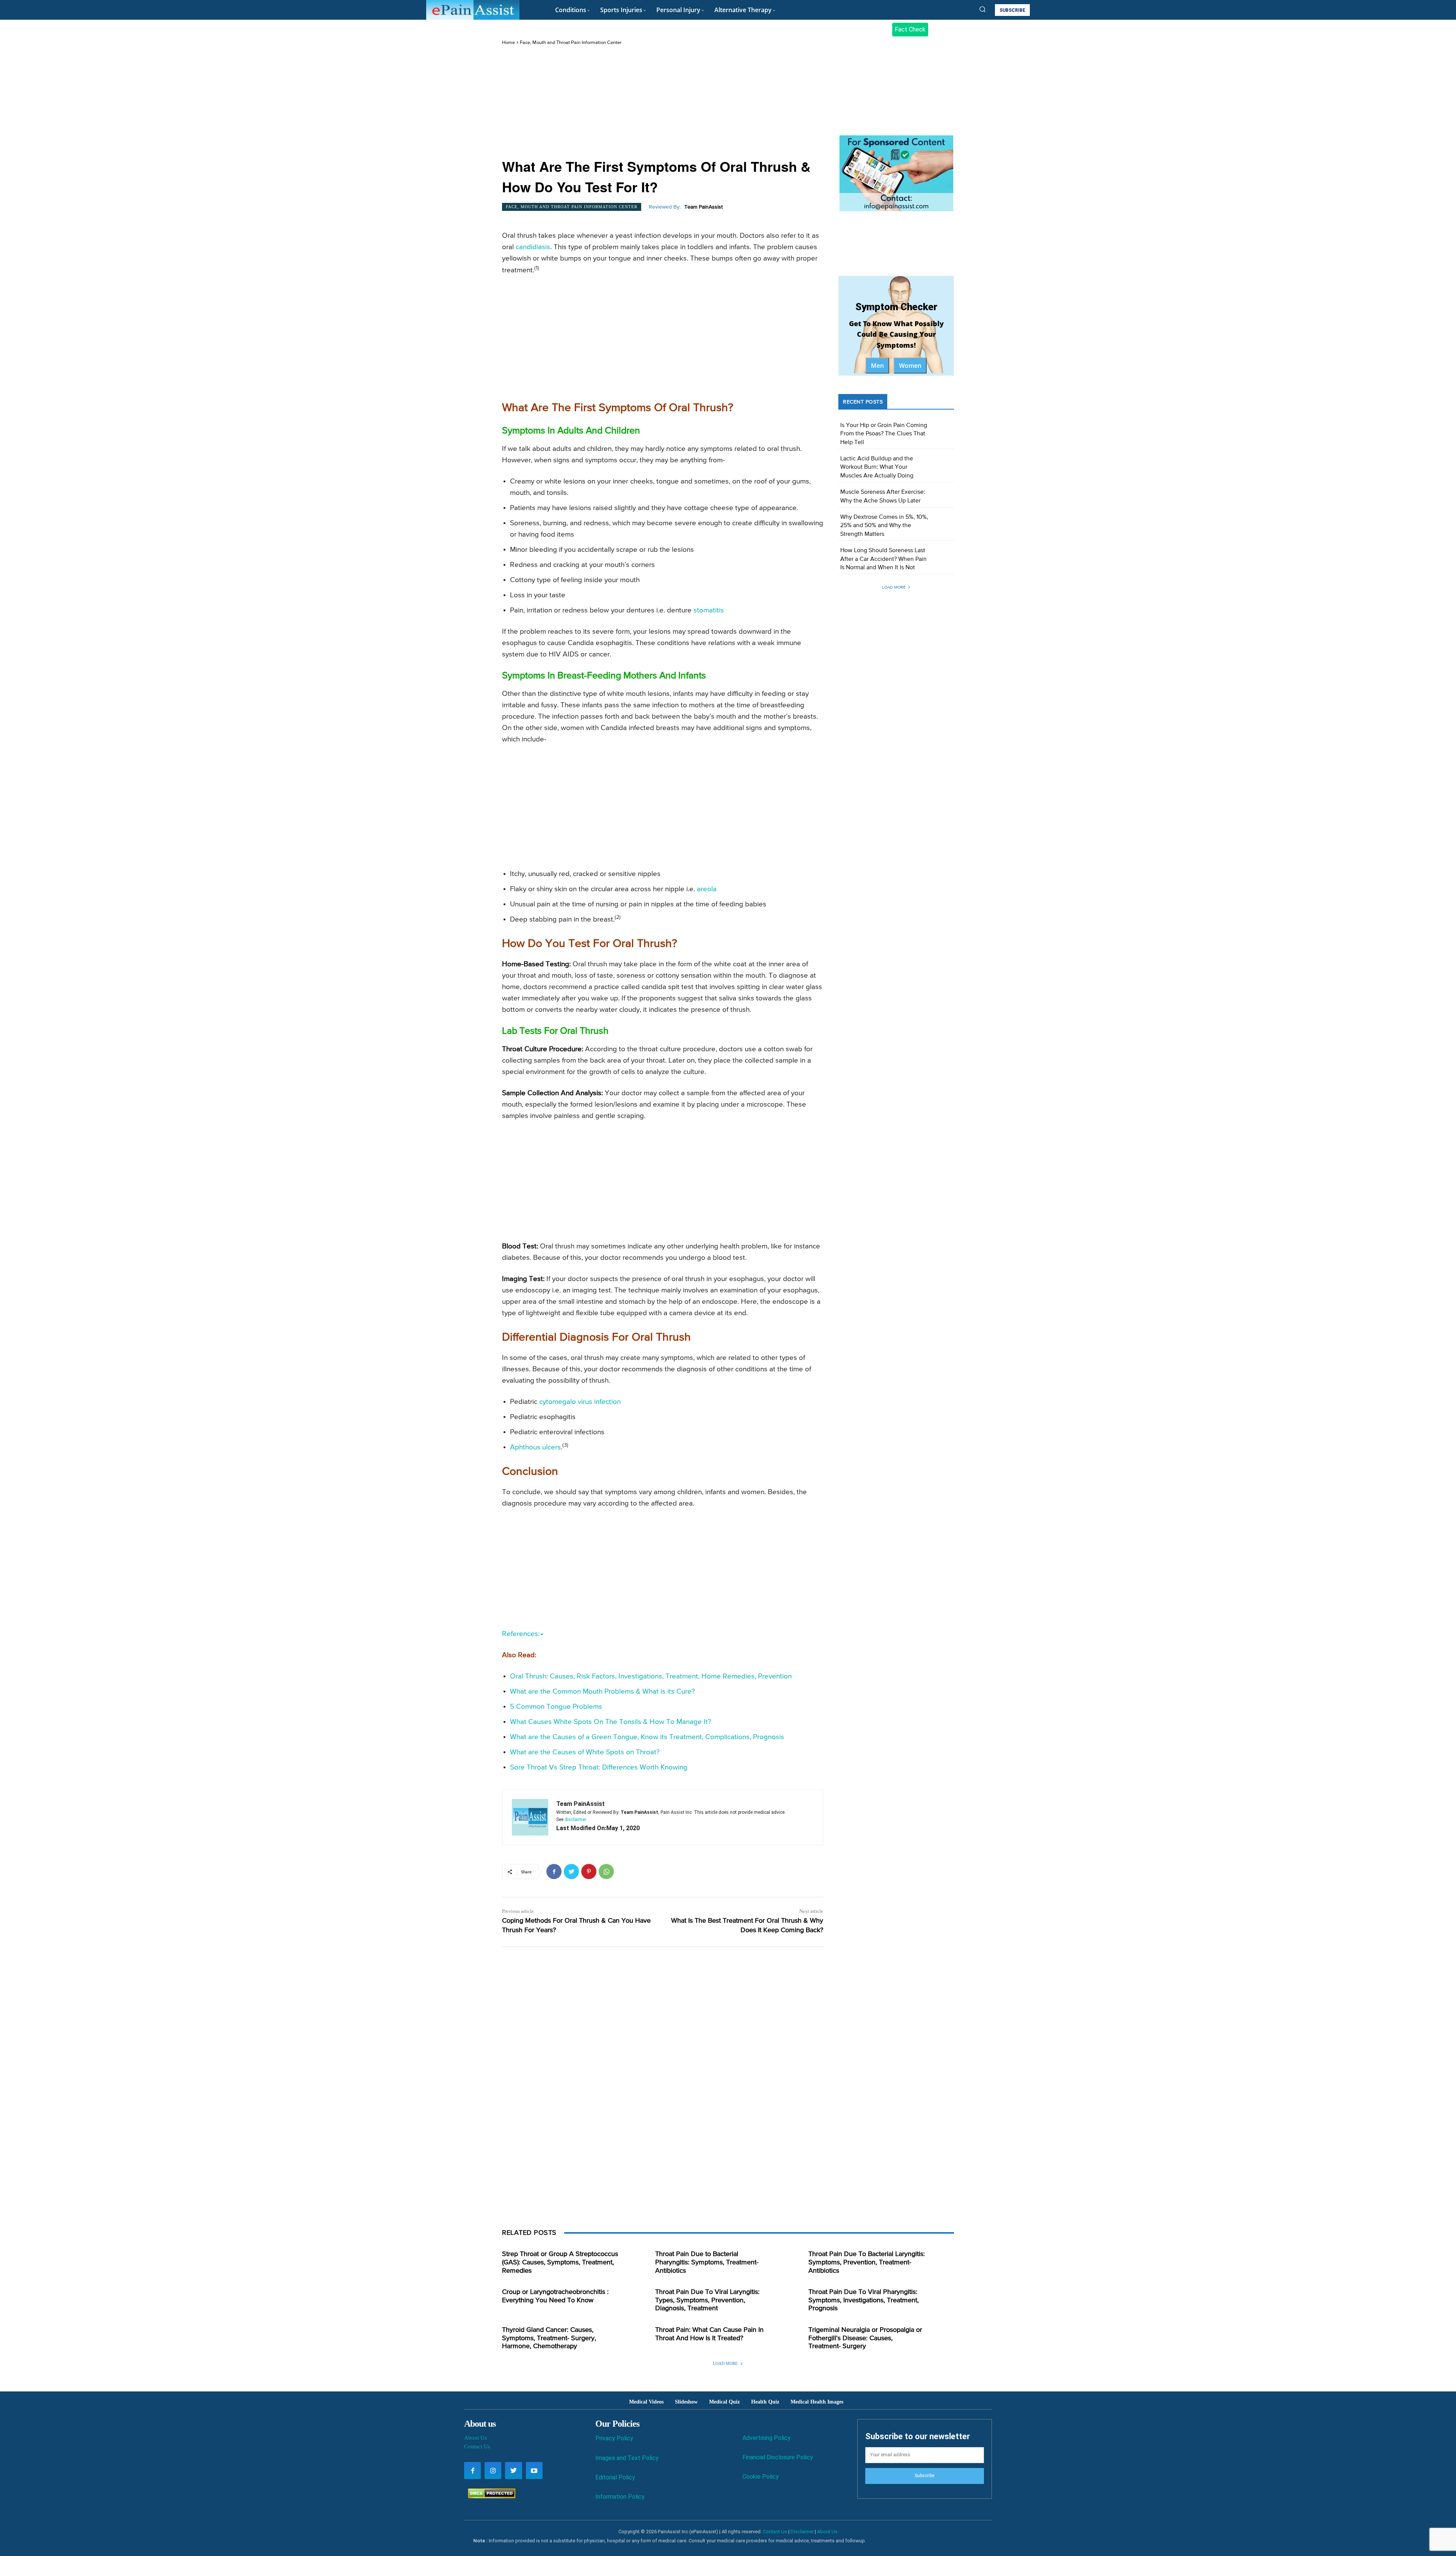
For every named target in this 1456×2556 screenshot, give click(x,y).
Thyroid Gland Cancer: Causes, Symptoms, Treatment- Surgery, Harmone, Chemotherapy (549, 2338)
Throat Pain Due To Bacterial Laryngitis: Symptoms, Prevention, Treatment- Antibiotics (867, 2262)
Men (877, 366)
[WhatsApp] (606, 1871)
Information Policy (620, 2497)
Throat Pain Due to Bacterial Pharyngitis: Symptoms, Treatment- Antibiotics (707, 2262)
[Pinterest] (589, 1871)
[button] (982, 9)
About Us (475, 2438)
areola (707, 889)
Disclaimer (802, 2532)
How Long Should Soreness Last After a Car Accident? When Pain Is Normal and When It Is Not (883, 559)
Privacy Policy (614, 2438)
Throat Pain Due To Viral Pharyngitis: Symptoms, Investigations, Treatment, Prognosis (864, 2300)
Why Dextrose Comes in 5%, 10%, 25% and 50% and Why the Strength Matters (884, 526)
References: (521, 1634)
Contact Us (477, 2446)
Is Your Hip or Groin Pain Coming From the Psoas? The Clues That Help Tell (884, 434)
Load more (894, 587)
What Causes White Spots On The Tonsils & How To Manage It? (611, 1722)
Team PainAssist (704, 207)
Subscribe (924, 2476)
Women (910, 366)
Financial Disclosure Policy (778, 2457)
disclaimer (575, 1820)
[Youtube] (534, 2470)
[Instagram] (493, 2470)
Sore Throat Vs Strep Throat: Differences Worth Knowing (599, 1767)
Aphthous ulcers (535, 1447)
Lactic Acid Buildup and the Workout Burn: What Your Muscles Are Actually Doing (877, 467)
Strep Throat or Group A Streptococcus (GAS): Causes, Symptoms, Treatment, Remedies (560, 2262)
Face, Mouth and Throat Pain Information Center (571, 43)
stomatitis (709, 610)
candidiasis (533, 247)
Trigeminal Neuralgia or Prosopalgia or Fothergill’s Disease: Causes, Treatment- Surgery (865, 2338)
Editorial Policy (615, 2477)
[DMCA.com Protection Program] (490, 2496)
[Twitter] (571, 1871)
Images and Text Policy (627, 2458)
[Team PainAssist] (530, 1817)
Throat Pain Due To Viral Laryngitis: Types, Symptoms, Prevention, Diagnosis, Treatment (707, 2300)
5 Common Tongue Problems (556, 1707)
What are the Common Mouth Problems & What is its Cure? (602, 1692)
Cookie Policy (761, 2477)
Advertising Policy (766, 2438)
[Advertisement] (663, 103)
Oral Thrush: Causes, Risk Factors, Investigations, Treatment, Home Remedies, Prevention (651, 1676)
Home (508, 43)
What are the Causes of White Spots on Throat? (585, 1752)
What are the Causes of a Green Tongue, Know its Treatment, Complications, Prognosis (647, 1737)
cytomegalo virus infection (580, 1402)
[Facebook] (554, 1871)
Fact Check (910, 29)
